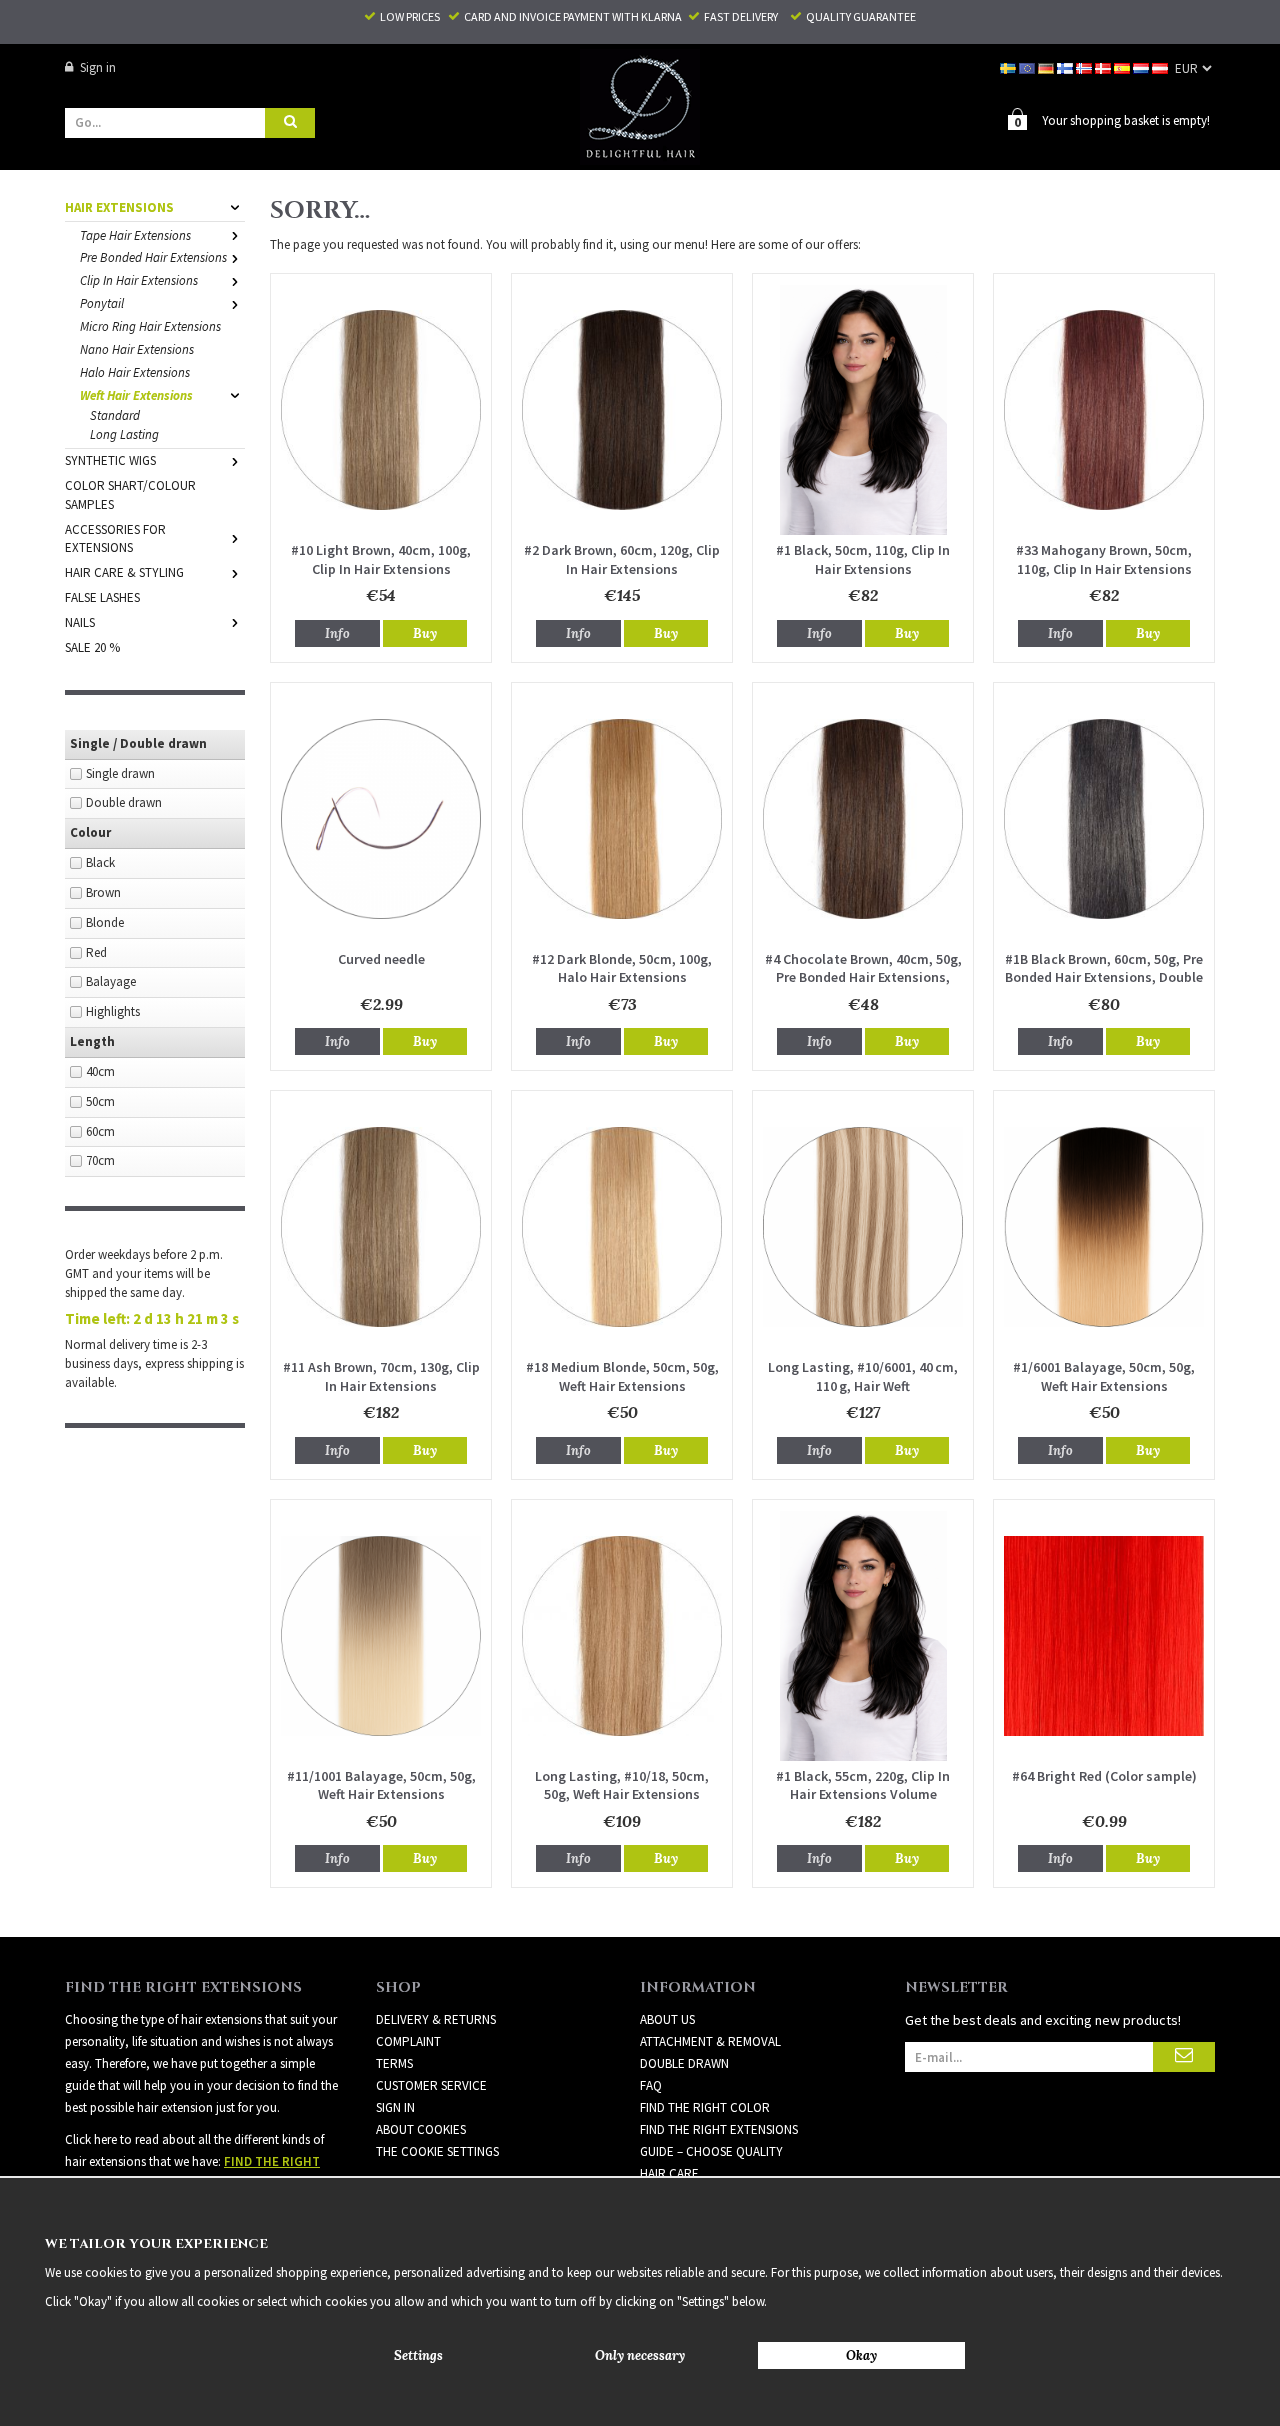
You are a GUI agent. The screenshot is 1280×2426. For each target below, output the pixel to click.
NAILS (80, 622)
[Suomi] (1066, 67)
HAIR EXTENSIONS (119, 207)
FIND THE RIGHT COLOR (705, 2107)
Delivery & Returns (436, 2019)
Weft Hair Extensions (136, 395)
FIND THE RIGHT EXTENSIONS (719, 2129)
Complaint (408, 2041)
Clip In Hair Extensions (139, 280)
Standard (115, 415)
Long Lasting (124, 434)
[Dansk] (1104, 67)
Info (337, 633)
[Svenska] (1009, 67)
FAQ (651, 2085)
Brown (103, 892)
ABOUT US (667, 2019)
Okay (861, 2355)
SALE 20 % (92, 647)
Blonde (105, 922)
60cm (100, 1131)
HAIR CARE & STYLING (124, 572)
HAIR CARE (669, 2173)
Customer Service (431, 2085)
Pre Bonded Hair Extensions (153, 257)
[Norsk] (1085, 67)
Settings (418, 2355)
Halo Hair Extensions (135, 372)
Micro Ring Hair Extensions (150, 326)
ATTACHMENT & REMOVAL (710, 2041)
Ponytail (102, 303)
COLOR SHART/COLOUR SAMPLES (130, 495)
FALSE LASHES (102, 597)
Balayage (111, 981)
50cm (100, 1101)
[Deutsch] (1047, 67)
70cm (100, 1160)
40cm (100, 1071)
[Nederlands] (1142, 67)
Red (96, 952)
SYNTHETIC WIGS (110, 460)
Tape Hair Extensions (135, 235)
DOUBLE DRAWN (684, 2063)
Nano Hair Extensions (137, 349)
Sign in (98, 67)
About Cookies (421, 2129)
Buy (425, 633)
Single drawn (120, 773)
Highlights (113, 1011)
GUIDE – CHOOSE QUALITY (711, 2151)
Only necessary (640, 2355)
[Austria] (1161, 67)
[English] (1028, 67)
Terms (394, 2063)
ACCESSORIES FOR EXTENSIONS (115, 539)
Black (100, 862)
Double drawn (124, 802)
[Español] (1123, 67)
